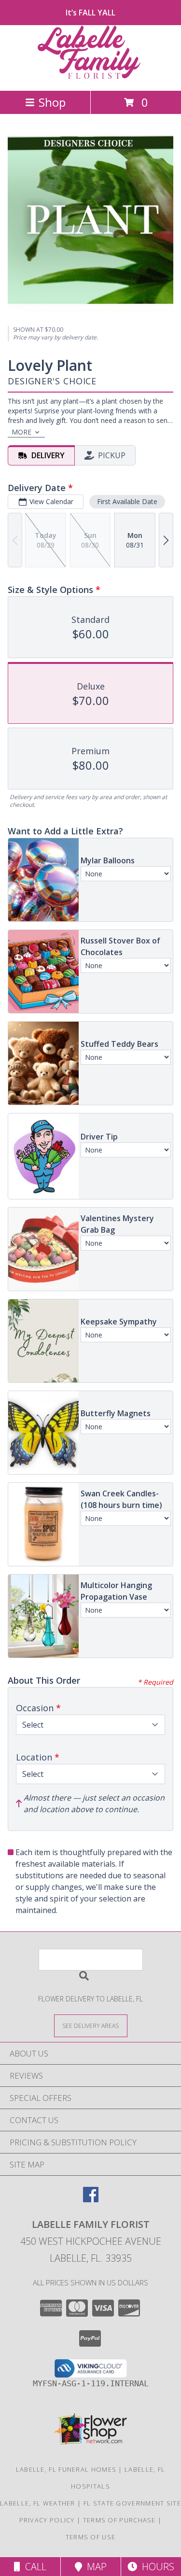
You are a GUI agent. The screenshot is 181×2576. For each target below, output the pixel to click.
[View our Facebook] (91, 2199)
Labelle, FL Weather (38, 2503)
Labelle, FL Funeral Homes (66, 2469)
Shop (52, 102)
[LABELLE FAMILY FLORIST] (91, 77)
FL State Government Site (132, 2503)
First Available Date (127, 501)
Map (94, 2567)
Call (33, 2567)
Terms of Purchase (119, 2520)
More (21, 432)
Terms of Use (91, 2537)
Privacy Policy (47, 2520)
